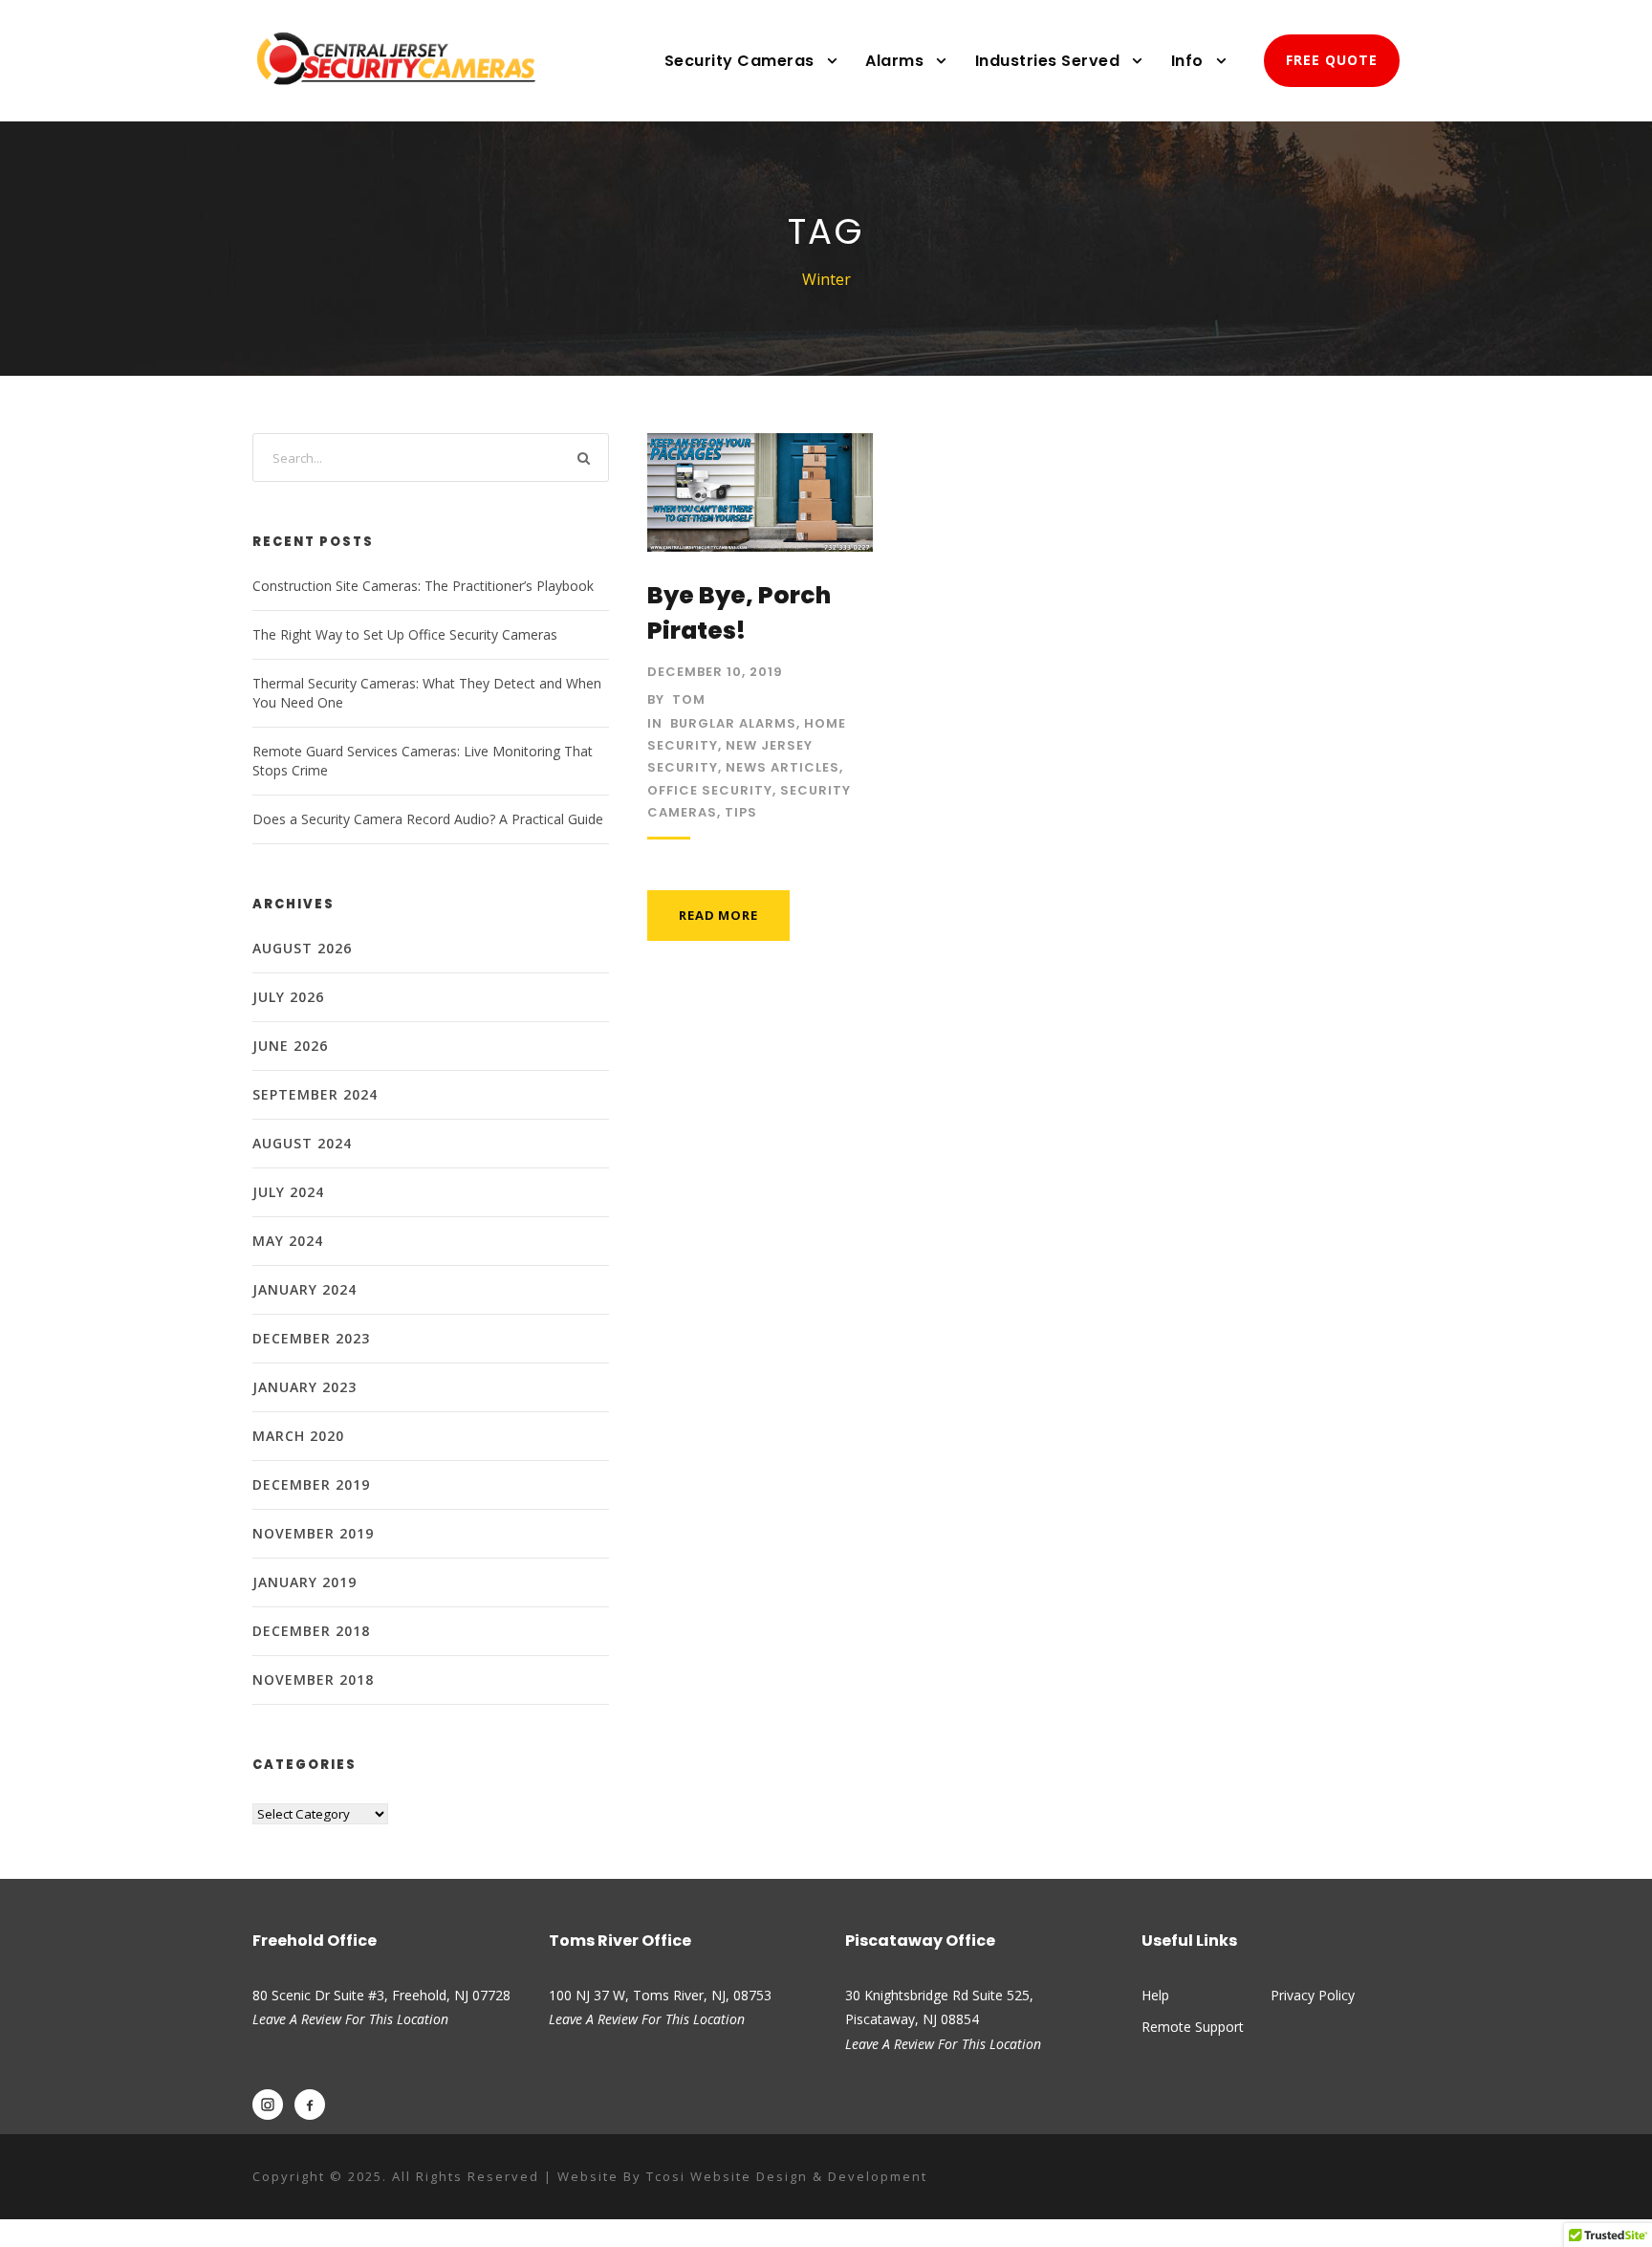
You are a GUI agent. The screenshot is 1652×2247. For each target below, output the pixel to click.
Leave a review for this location (647, 2019)
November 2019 (313, 1533)
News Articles (783, 767)
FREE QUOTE (1332, 60)
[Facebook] (310, 2105)
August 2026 (302, 948)
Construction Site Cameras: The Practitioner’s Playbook (423, 586)
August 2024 (302, 1143)
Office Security (710, 790)
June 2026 (290, 1046)
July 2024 (288, 1192)
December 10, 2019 (715, 672)
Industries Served (1048, 61)
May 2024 (288, 1241)
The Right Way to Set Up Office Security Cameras (405, 634)
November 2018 (313, 1680)
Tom (689, 699)
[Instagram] (268, 2105)
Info (1187, 61)
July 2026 (288, 997)
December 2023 (311, 1338)
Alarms (894, 61)
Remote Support (1193, 2027)
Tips (741, 812)
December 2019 (311, 1484)
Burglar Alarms (733, 723)
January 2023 (304, 1387)
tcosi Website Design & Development (787, 2176)
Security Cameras (739, 61)
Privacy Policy (1313, 1995)
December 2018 (311, 1631)
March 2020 (298, 1436)
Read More (718, 915)
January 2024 (304, 1289)
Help (1155, 1995)
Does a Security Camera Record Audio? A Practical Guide (428, 819)
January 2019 (304, 1582)
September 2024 (315, 1094)
